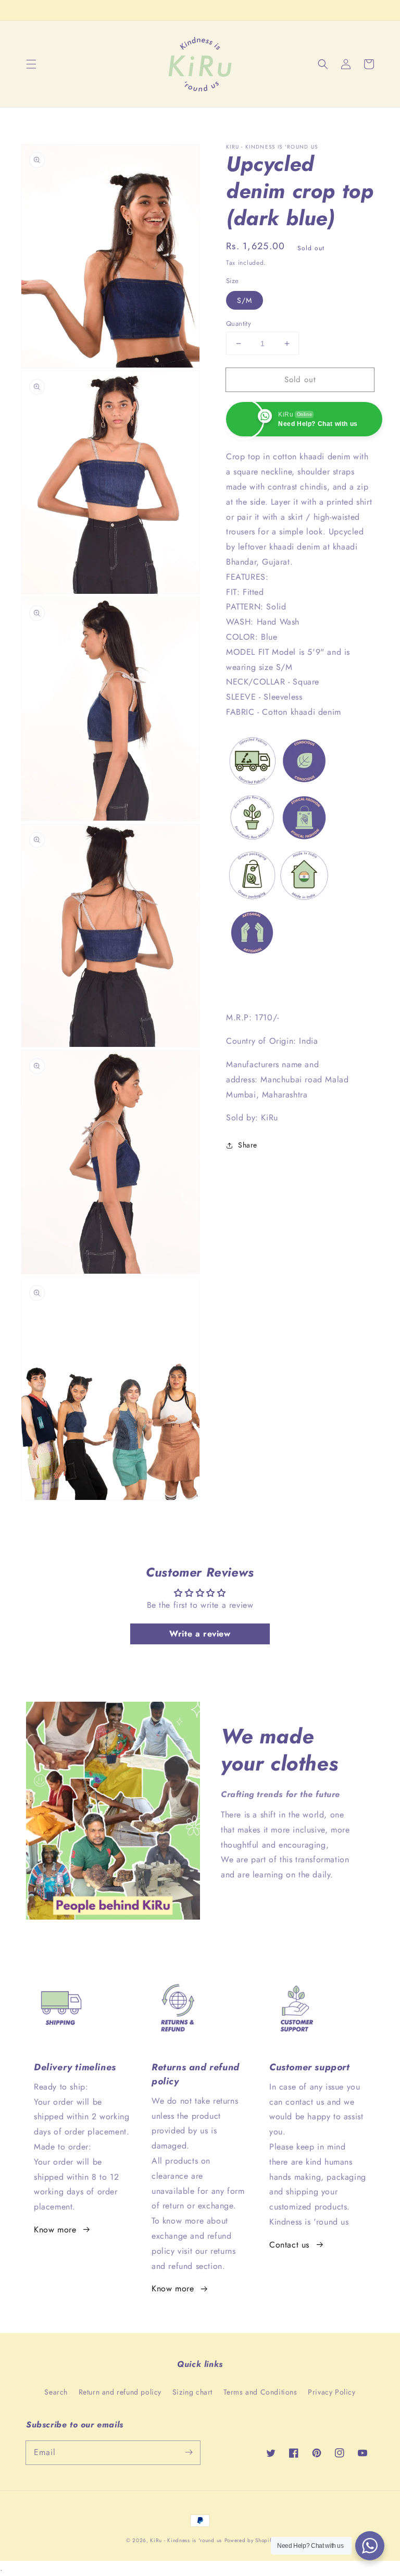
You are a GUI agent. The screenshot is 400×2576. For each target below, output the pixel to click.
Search (56, 2392)
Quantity (239, 323)
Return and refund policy (120, 2392)
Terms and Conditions (260, 2392)
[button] (31, 64)
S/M (245, 300)
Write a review (200, 1634)
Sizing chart (192, 2392)
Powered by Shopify (249, 2540)
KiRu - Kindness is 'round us (186, 2540)
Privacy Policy (332, 2392)
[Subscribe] (189, 2452)
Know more (55, 2230)
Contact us (289, 2245)
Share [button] (248, 1145)
